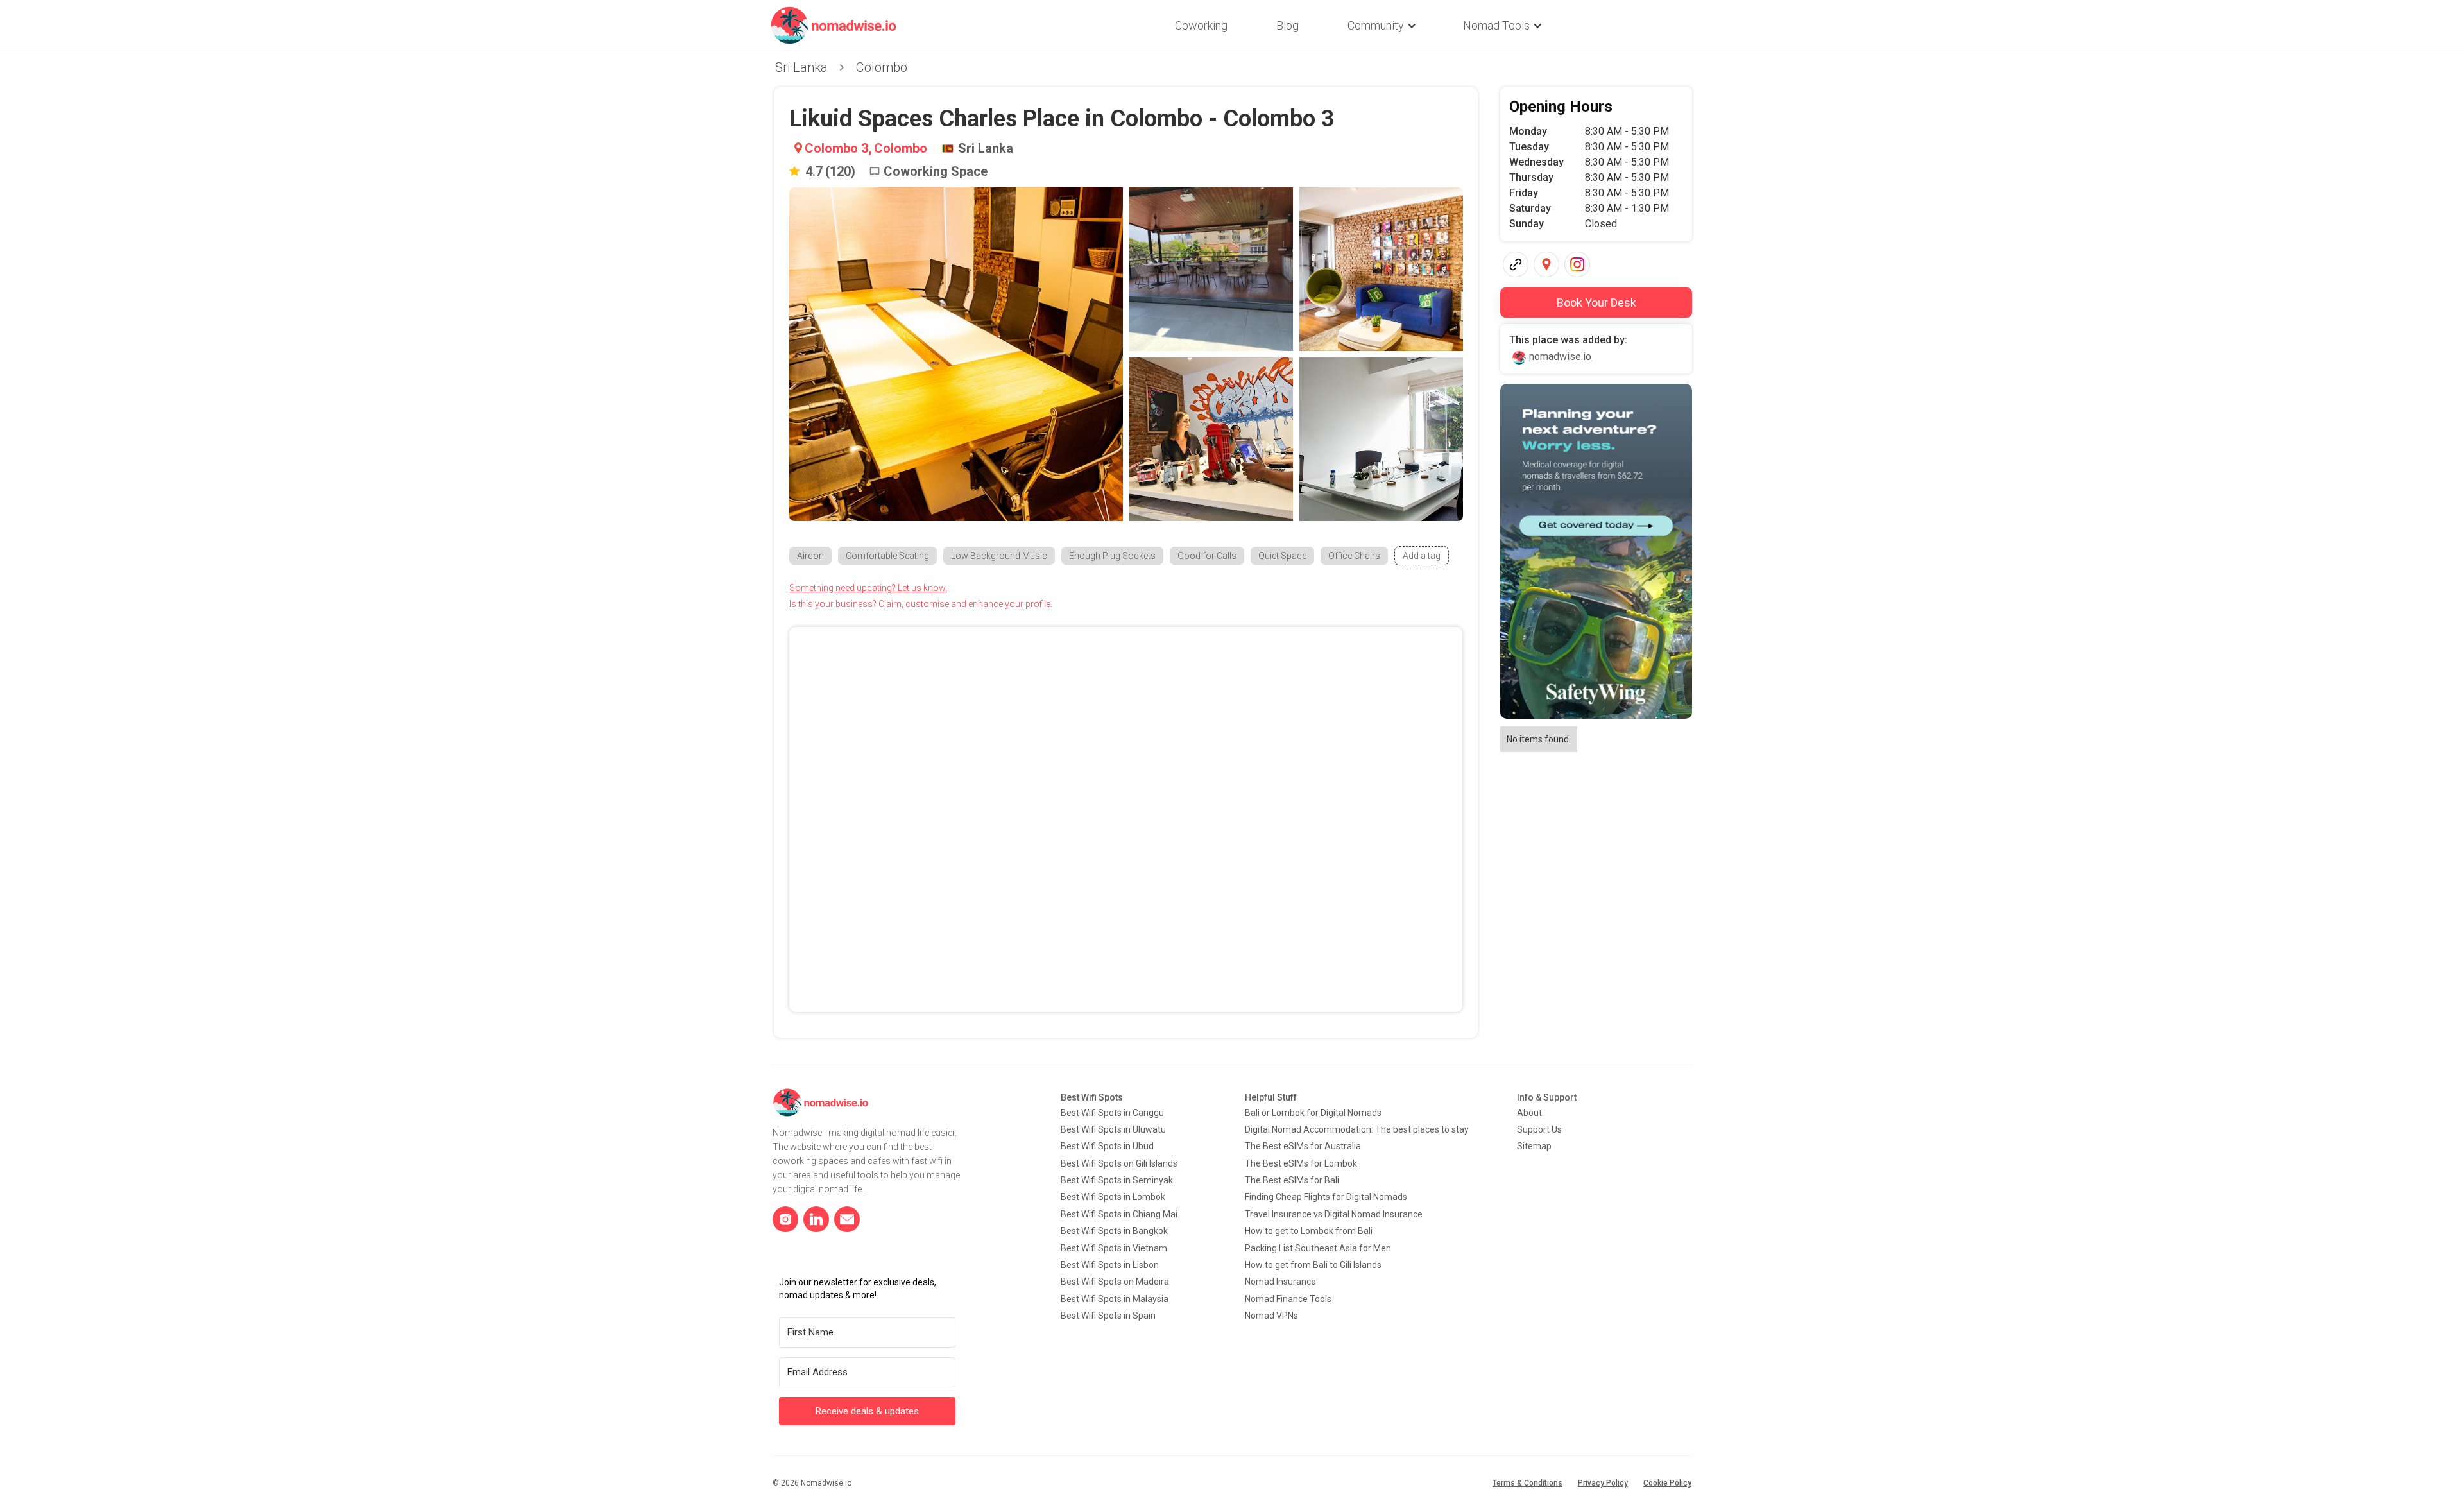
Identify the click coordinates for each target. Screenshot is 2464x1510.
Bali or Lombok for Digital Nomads (1313, 1113)
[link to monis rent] (1596, 551)
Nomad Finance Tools (1288, 1299)
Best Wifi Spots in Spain (1108, 1316)
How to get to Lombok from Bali (1309, 1231)
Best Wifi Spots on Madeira (1115, 1282)
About (1529, 1113)
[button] (1381, 26)
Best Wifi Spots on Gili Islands (1119, 1163)
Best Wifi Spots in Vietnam (1114, 1248)
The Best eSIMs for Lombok (1301, 1163)
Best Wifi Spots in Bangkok (1114, 1231)
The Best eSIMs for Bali (1292, 1180)
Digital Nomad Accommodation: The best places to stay (1357, 1129)
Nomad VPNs (1271, 1316)
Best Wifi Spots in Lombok (1113, 1197)
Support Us (1539, 1129)
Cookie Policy (1667, 1483)
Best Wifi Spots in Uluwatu (1113, 1129)
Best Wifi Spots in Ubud (1107, 1146)
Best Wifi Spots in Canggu (1112, 1113)
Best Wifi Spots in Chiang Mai (1119, 1214)
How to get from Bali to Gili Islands (1313, 1265)
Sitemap (1534, 1146)
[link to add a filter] (1422, 556)
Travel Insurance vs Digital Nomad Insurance (1334, 1214)
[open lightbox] (956, 354)
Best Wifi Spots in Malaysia (1115, 1299)
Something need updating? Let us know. (868, 588)
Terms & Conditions (1527, 1483)
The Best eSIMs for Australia (1303, 1146)
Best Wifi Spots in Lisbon (1110, 1265)
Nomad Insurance (1280, 1282)
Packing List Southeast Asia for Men (1318, 1248)
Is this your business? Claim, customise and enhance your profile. (921, 604)
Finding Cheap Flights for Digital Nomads (1326, 1197)
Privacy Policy (1603, 1483)
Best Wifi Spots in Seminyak (1117, 1180)
